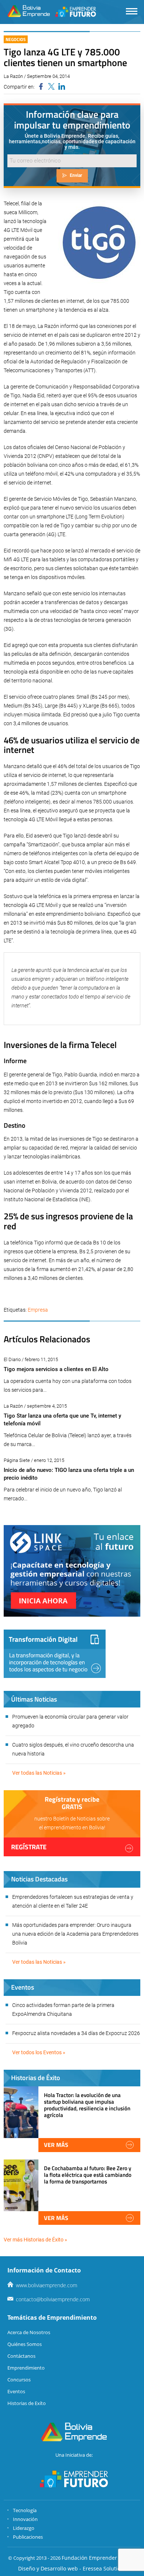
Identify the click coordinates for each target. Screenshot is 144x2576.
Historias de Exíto (27, 2403)
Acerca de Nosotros (29, 2332)
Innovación (25, 2519)
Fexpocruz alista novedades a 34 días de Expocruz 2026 (76, 2033)
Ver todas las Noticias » (39, 1773)
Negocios (16, 39)
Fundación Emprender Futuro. (99, 2558)
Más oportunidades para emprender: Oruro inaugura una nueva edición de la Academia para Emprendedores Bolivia (75, 1934)
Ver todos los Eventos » (39, 2052)
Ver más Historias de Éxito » (35, 2240)
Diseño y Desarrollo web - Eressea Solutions (72, 2568)
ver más (56, 2145)
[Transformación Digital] (55, 1654)
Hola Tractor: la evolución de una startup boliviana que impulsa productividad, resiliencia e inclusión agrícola (87, 2105)
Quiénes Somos (25, 2344)
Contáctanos (21, 2356)
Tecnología (25, 2510)
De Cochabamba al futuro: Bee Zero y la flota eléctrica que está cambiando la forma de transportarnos (88, 2175)
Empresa (38, 1310)
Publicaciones (28, 2537)
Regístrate (29, 1847)
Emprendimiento (26, 2368)
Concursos (19, 2380)
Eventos (16, 2391)
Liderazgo (24, 2528)
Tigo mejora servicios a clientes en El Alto (56, 1369)
